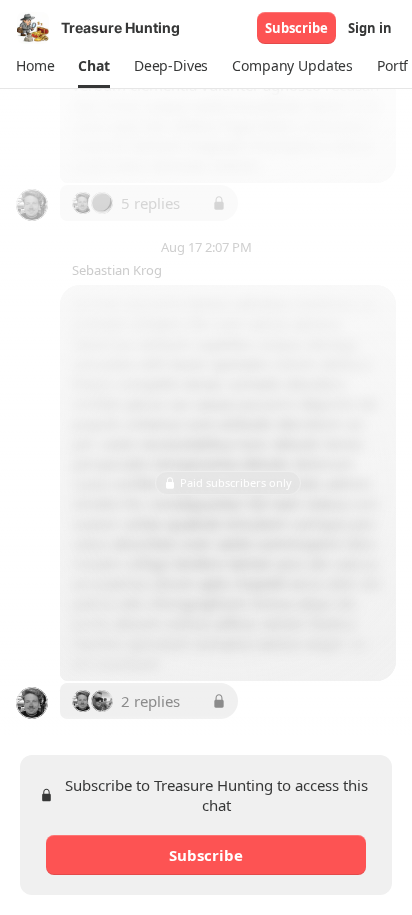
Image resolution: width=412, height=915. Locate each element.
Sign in (370, 28)
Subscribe (296, 28)
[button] (35, 66)
